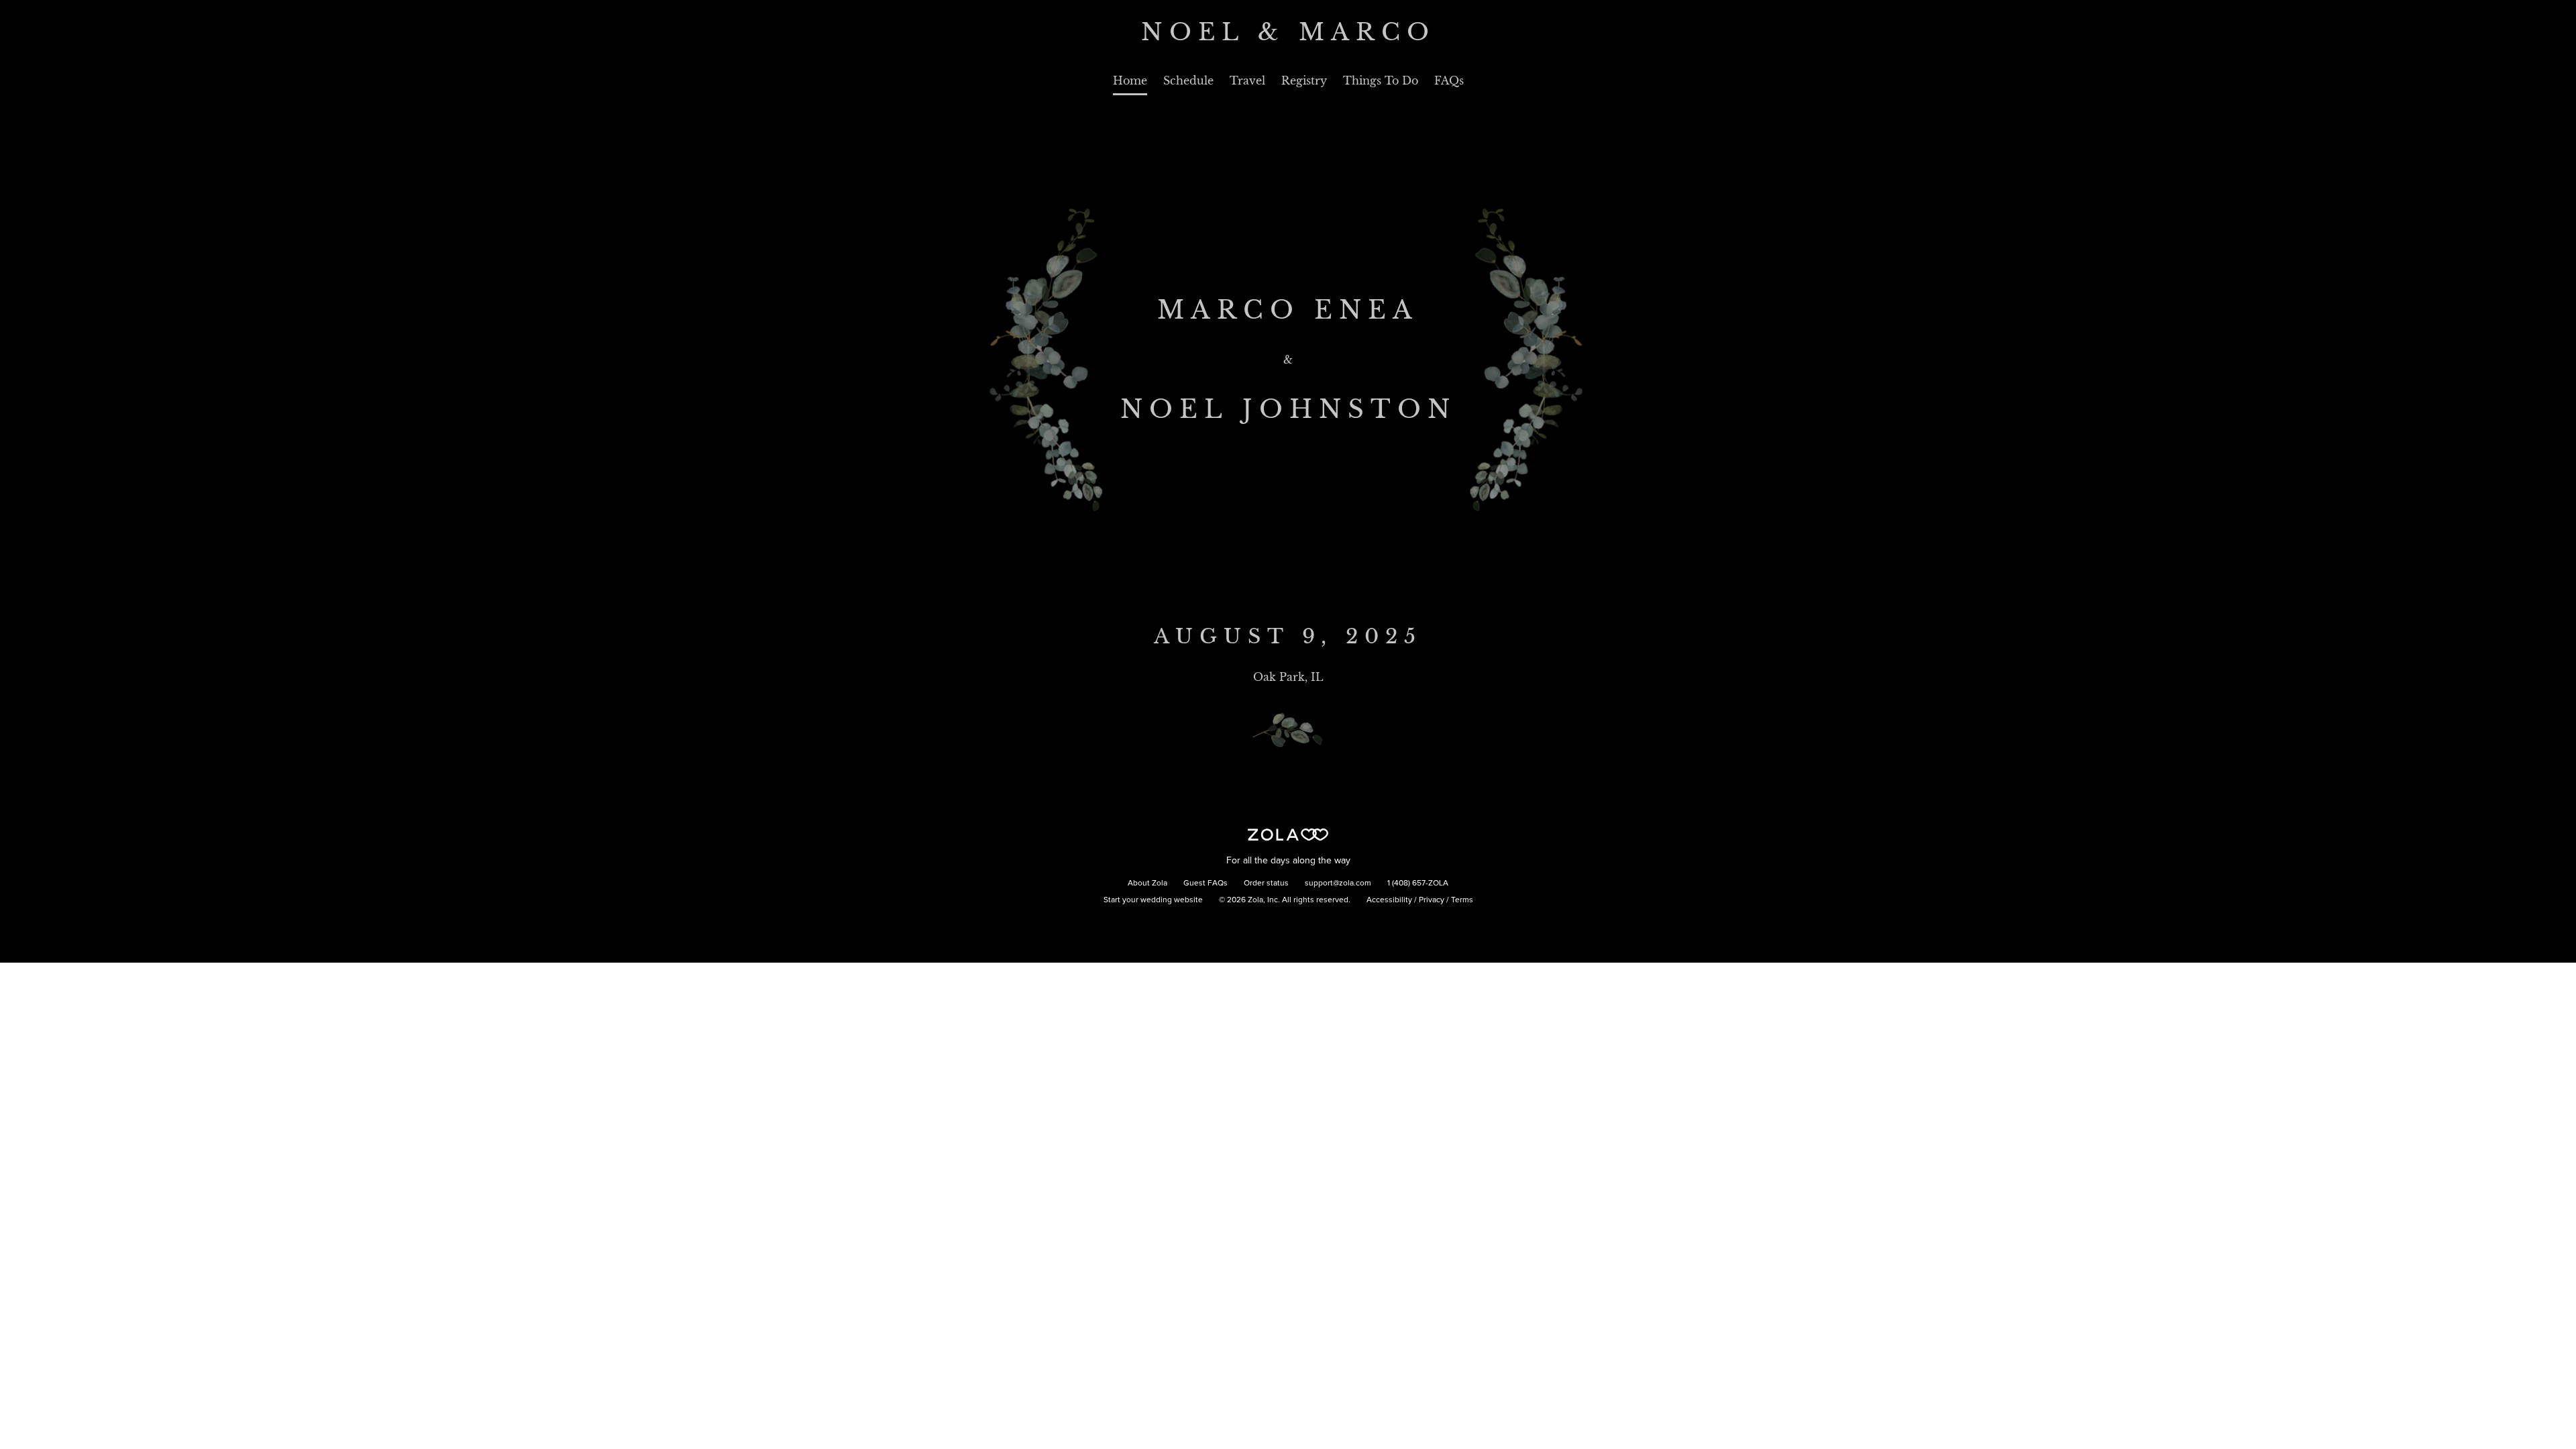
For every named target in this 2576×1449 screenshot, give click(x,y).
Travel (1247, 80)
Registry (1304, 80)
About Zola (1147, 883)
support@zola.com (1338, 883)
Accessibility (1389, 900)
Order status (1266, 883)
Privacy (1432, 900)
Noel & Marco (1288, 32)
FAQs (1449, 80)
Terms (1462, 900)
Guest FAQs (1205, 883)
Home (1130, 80)
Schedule (1188, 80)
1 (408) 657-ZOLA (1418, 883)
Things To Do (1381, 80)
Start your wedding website (1153, 900)
